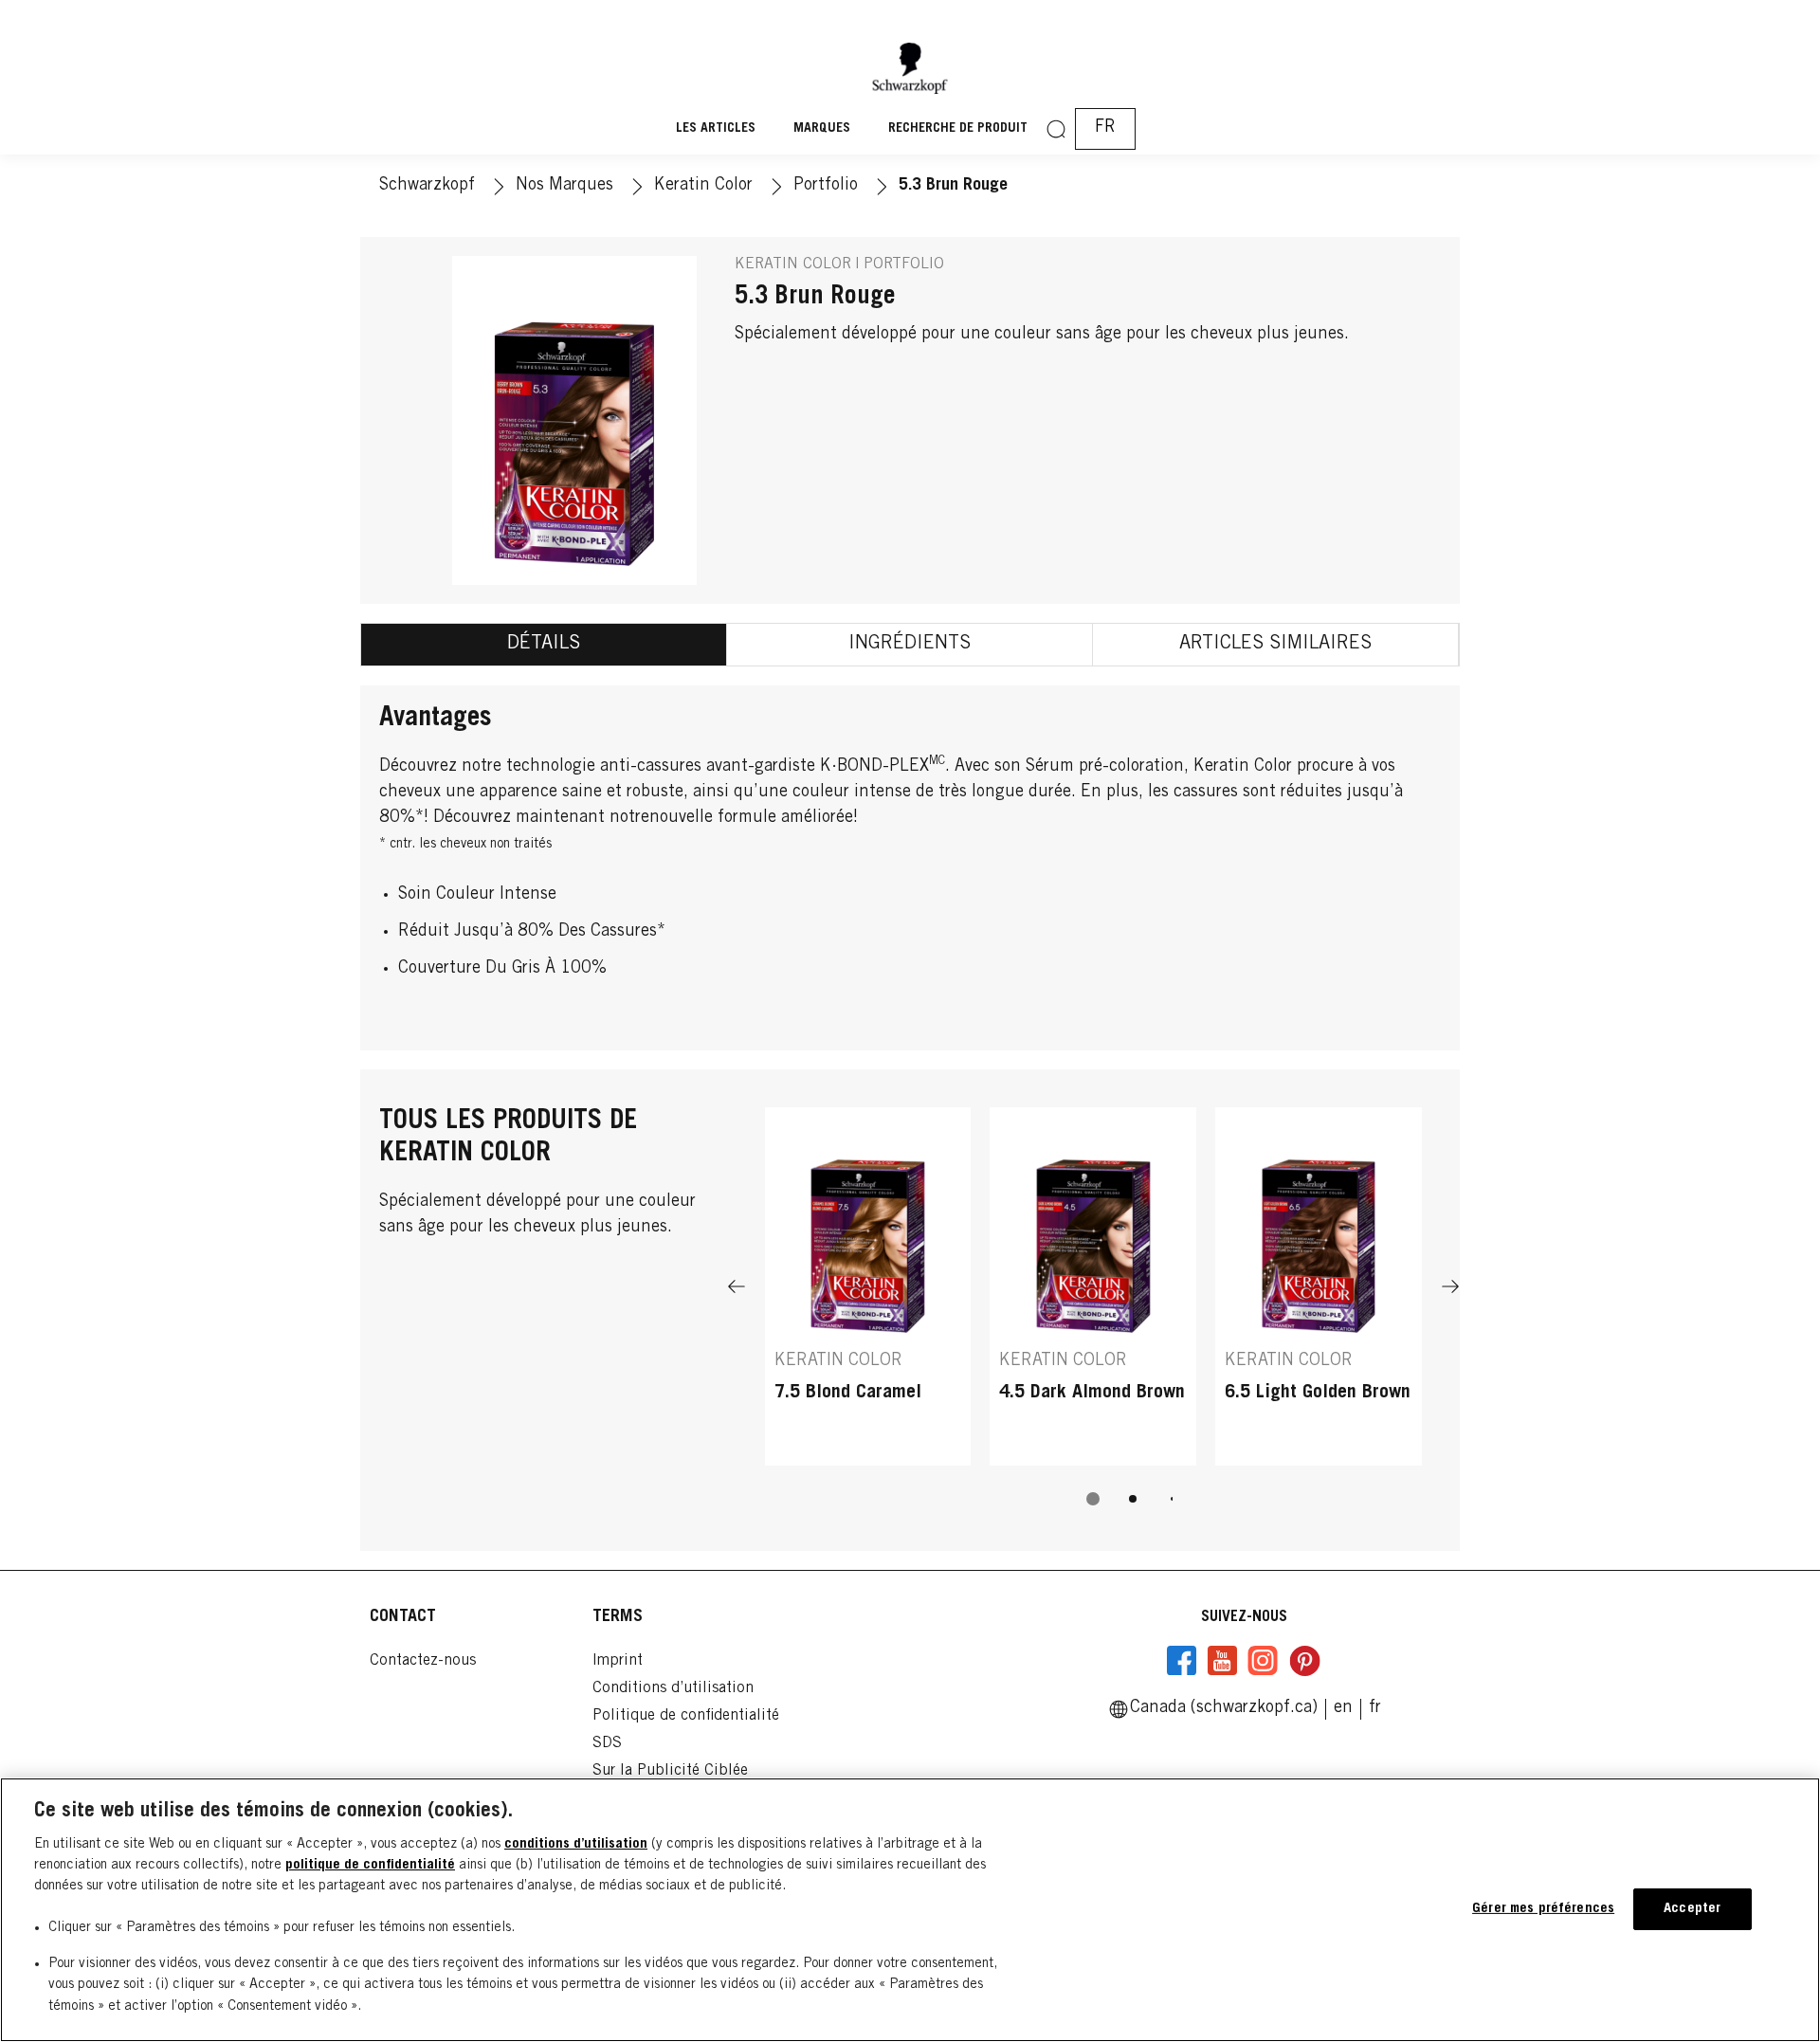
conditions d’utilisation (576, 1844)
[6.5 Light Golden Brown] (1319, 1286)
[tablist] (1093, 1499)
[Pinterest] (1304, 1661)
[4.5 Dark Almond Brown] (1093, 1286)
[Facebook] (1182, 1661)
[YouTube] (1222, 1661)
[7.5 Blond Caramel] (868, 1286)
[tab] (544, 645)
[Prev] (737, 1286)
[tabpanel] (910, 868)
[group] (1093, 1319)
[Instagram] (1263, 1661)
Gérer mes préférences (1543, 1909)
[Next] (1450, 1286)
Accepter (1692, 1909)
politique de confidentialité (370, 1865)
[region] (910, 1910)
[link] (1343, 1708)
